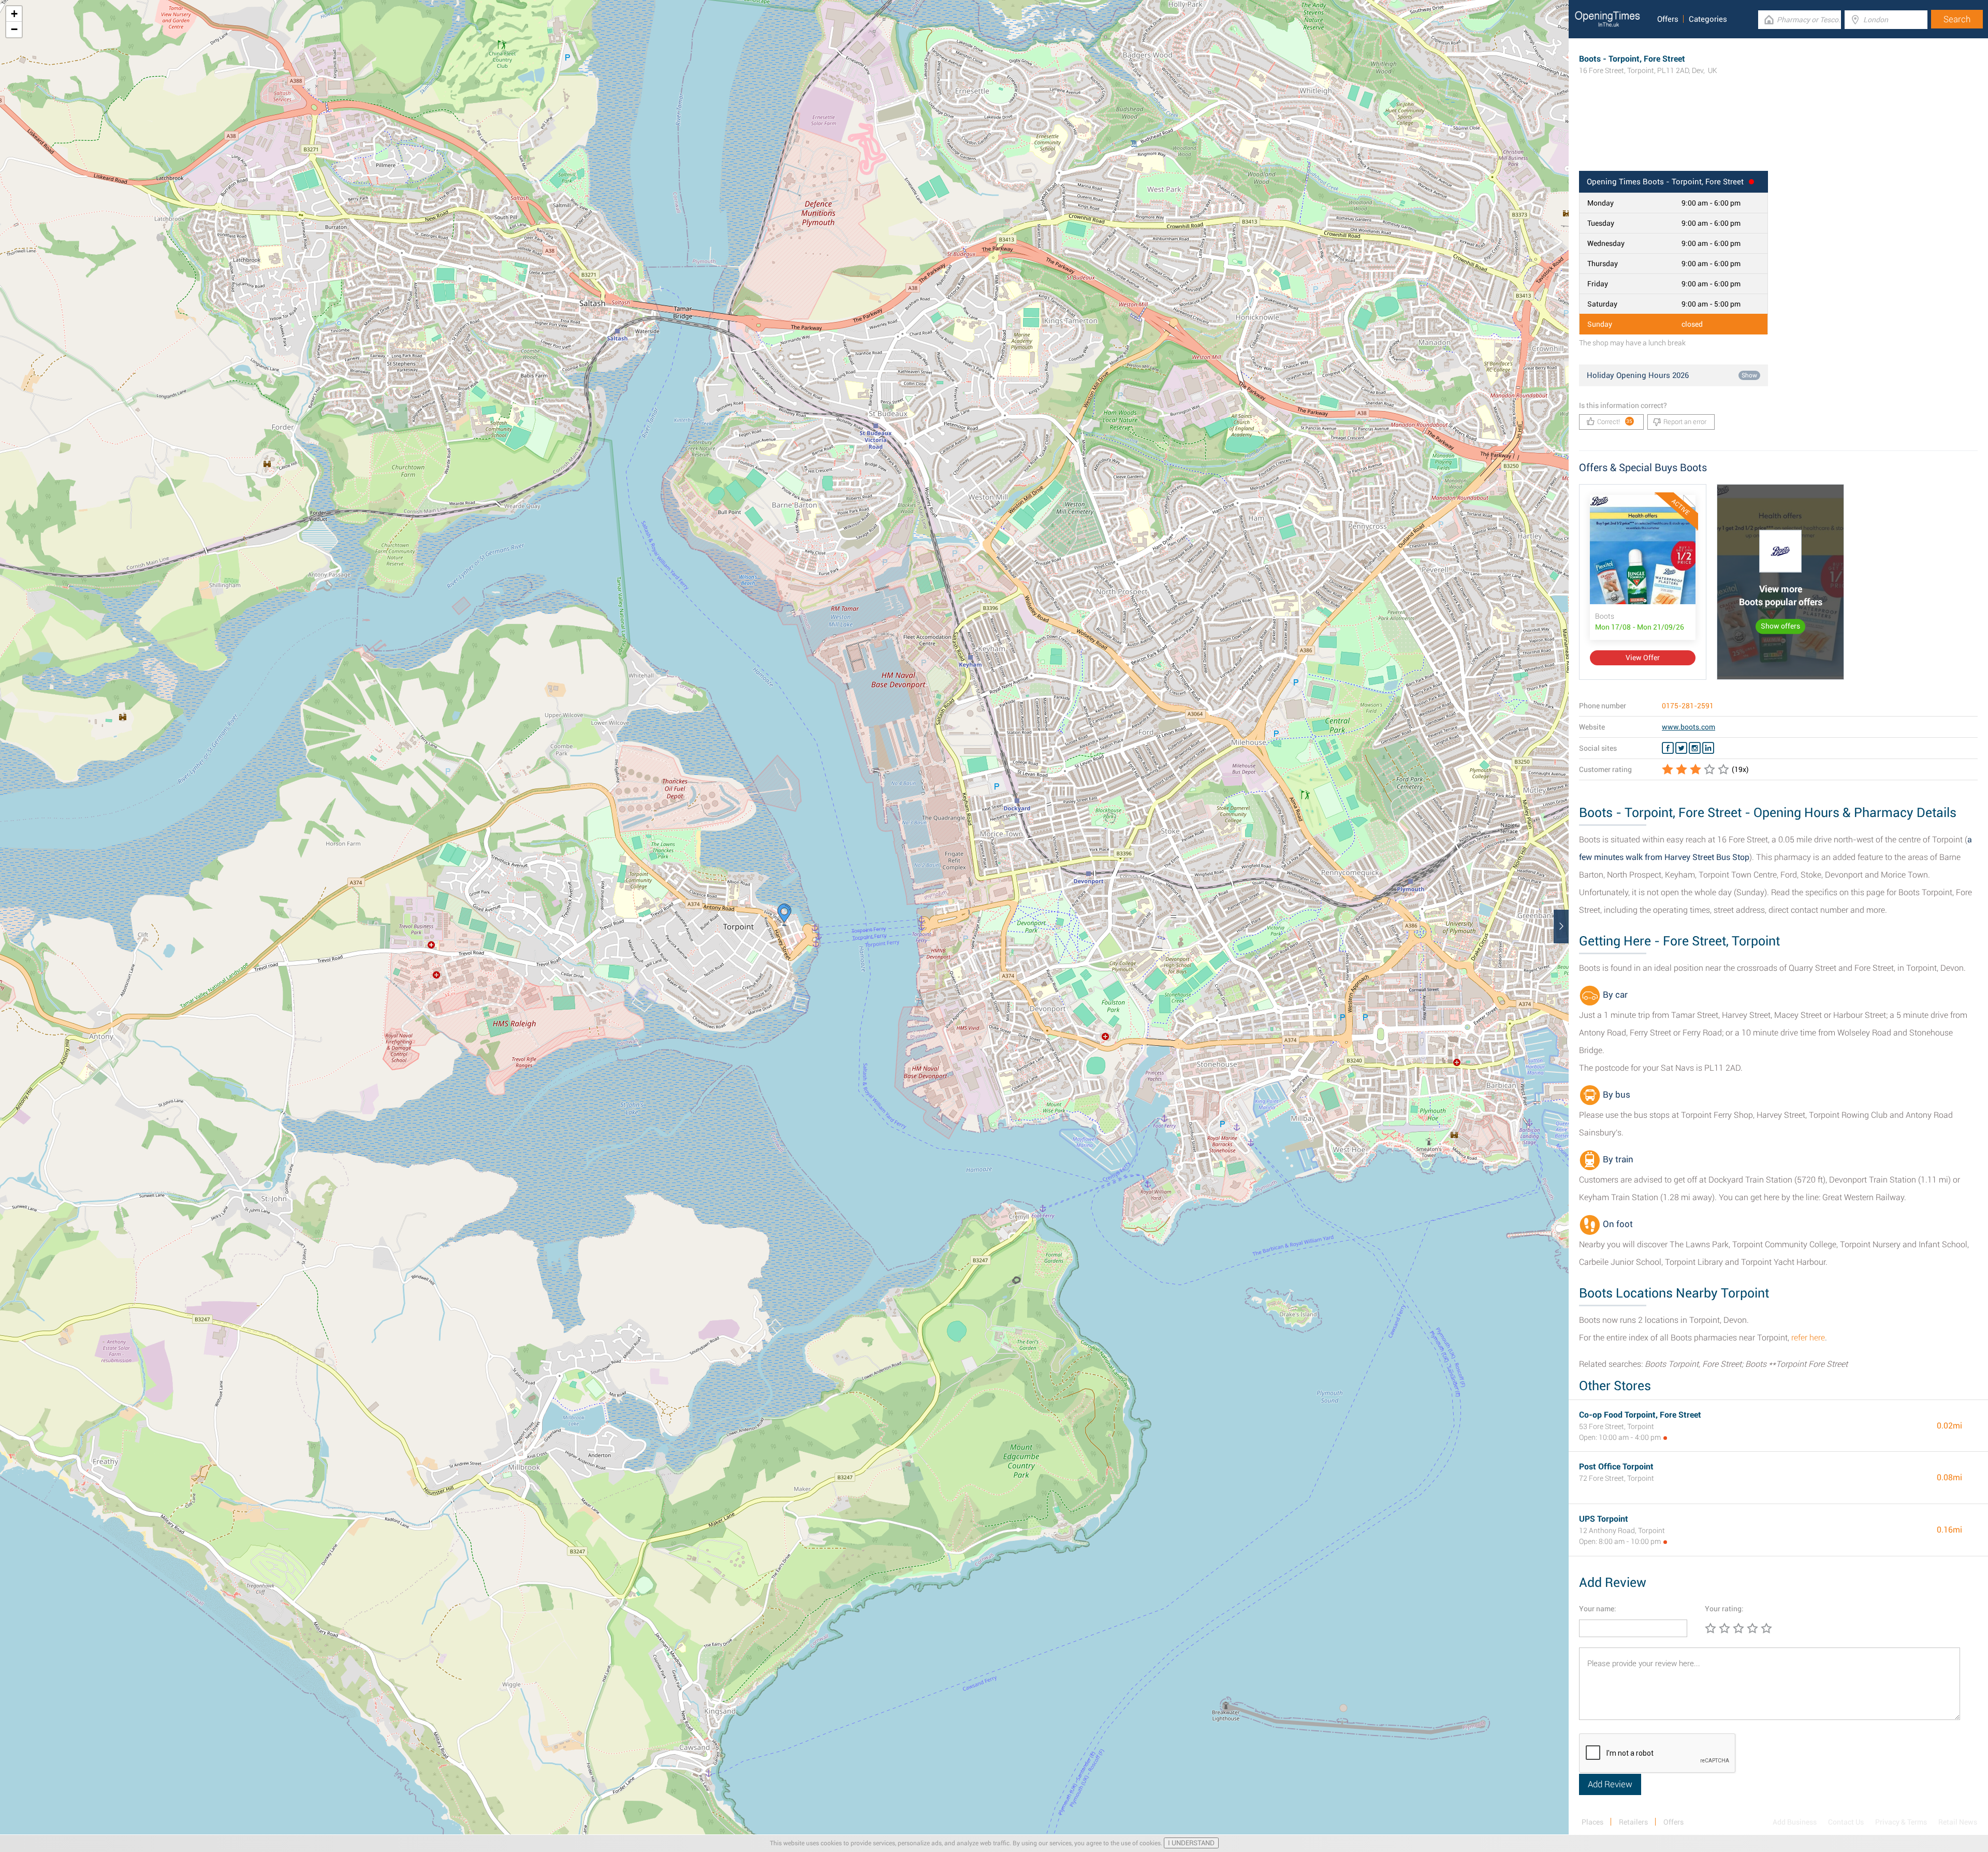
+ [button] (14, 14)
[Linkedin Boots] (1708, 748)
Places (1592, 1822)
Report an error (1685, 422)
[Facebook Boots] (1668, 748)
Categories (1708, 19)
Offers (1668, 19)
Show (1749, 375)
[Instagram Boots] (1695, 748)
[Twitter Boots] (1681, 748)
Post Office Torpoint (1616, 1467)
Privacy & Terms (1901, 1822)
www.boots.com (1689, 727)
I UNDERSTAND (1191, 1843)
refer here (1808, 1338)
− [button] (14, 29)
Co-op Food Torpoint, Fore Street (1640, 1415)
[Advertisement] (1778, 137)
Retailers (1633, 1822)
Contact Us (1846, 1822)
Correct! (1615, 422)
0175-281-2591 (1688, 706)
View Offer (1643, 658)
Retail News (1958, 1822)
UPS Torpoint (1604, 1519)
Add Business (1795, 1822)
